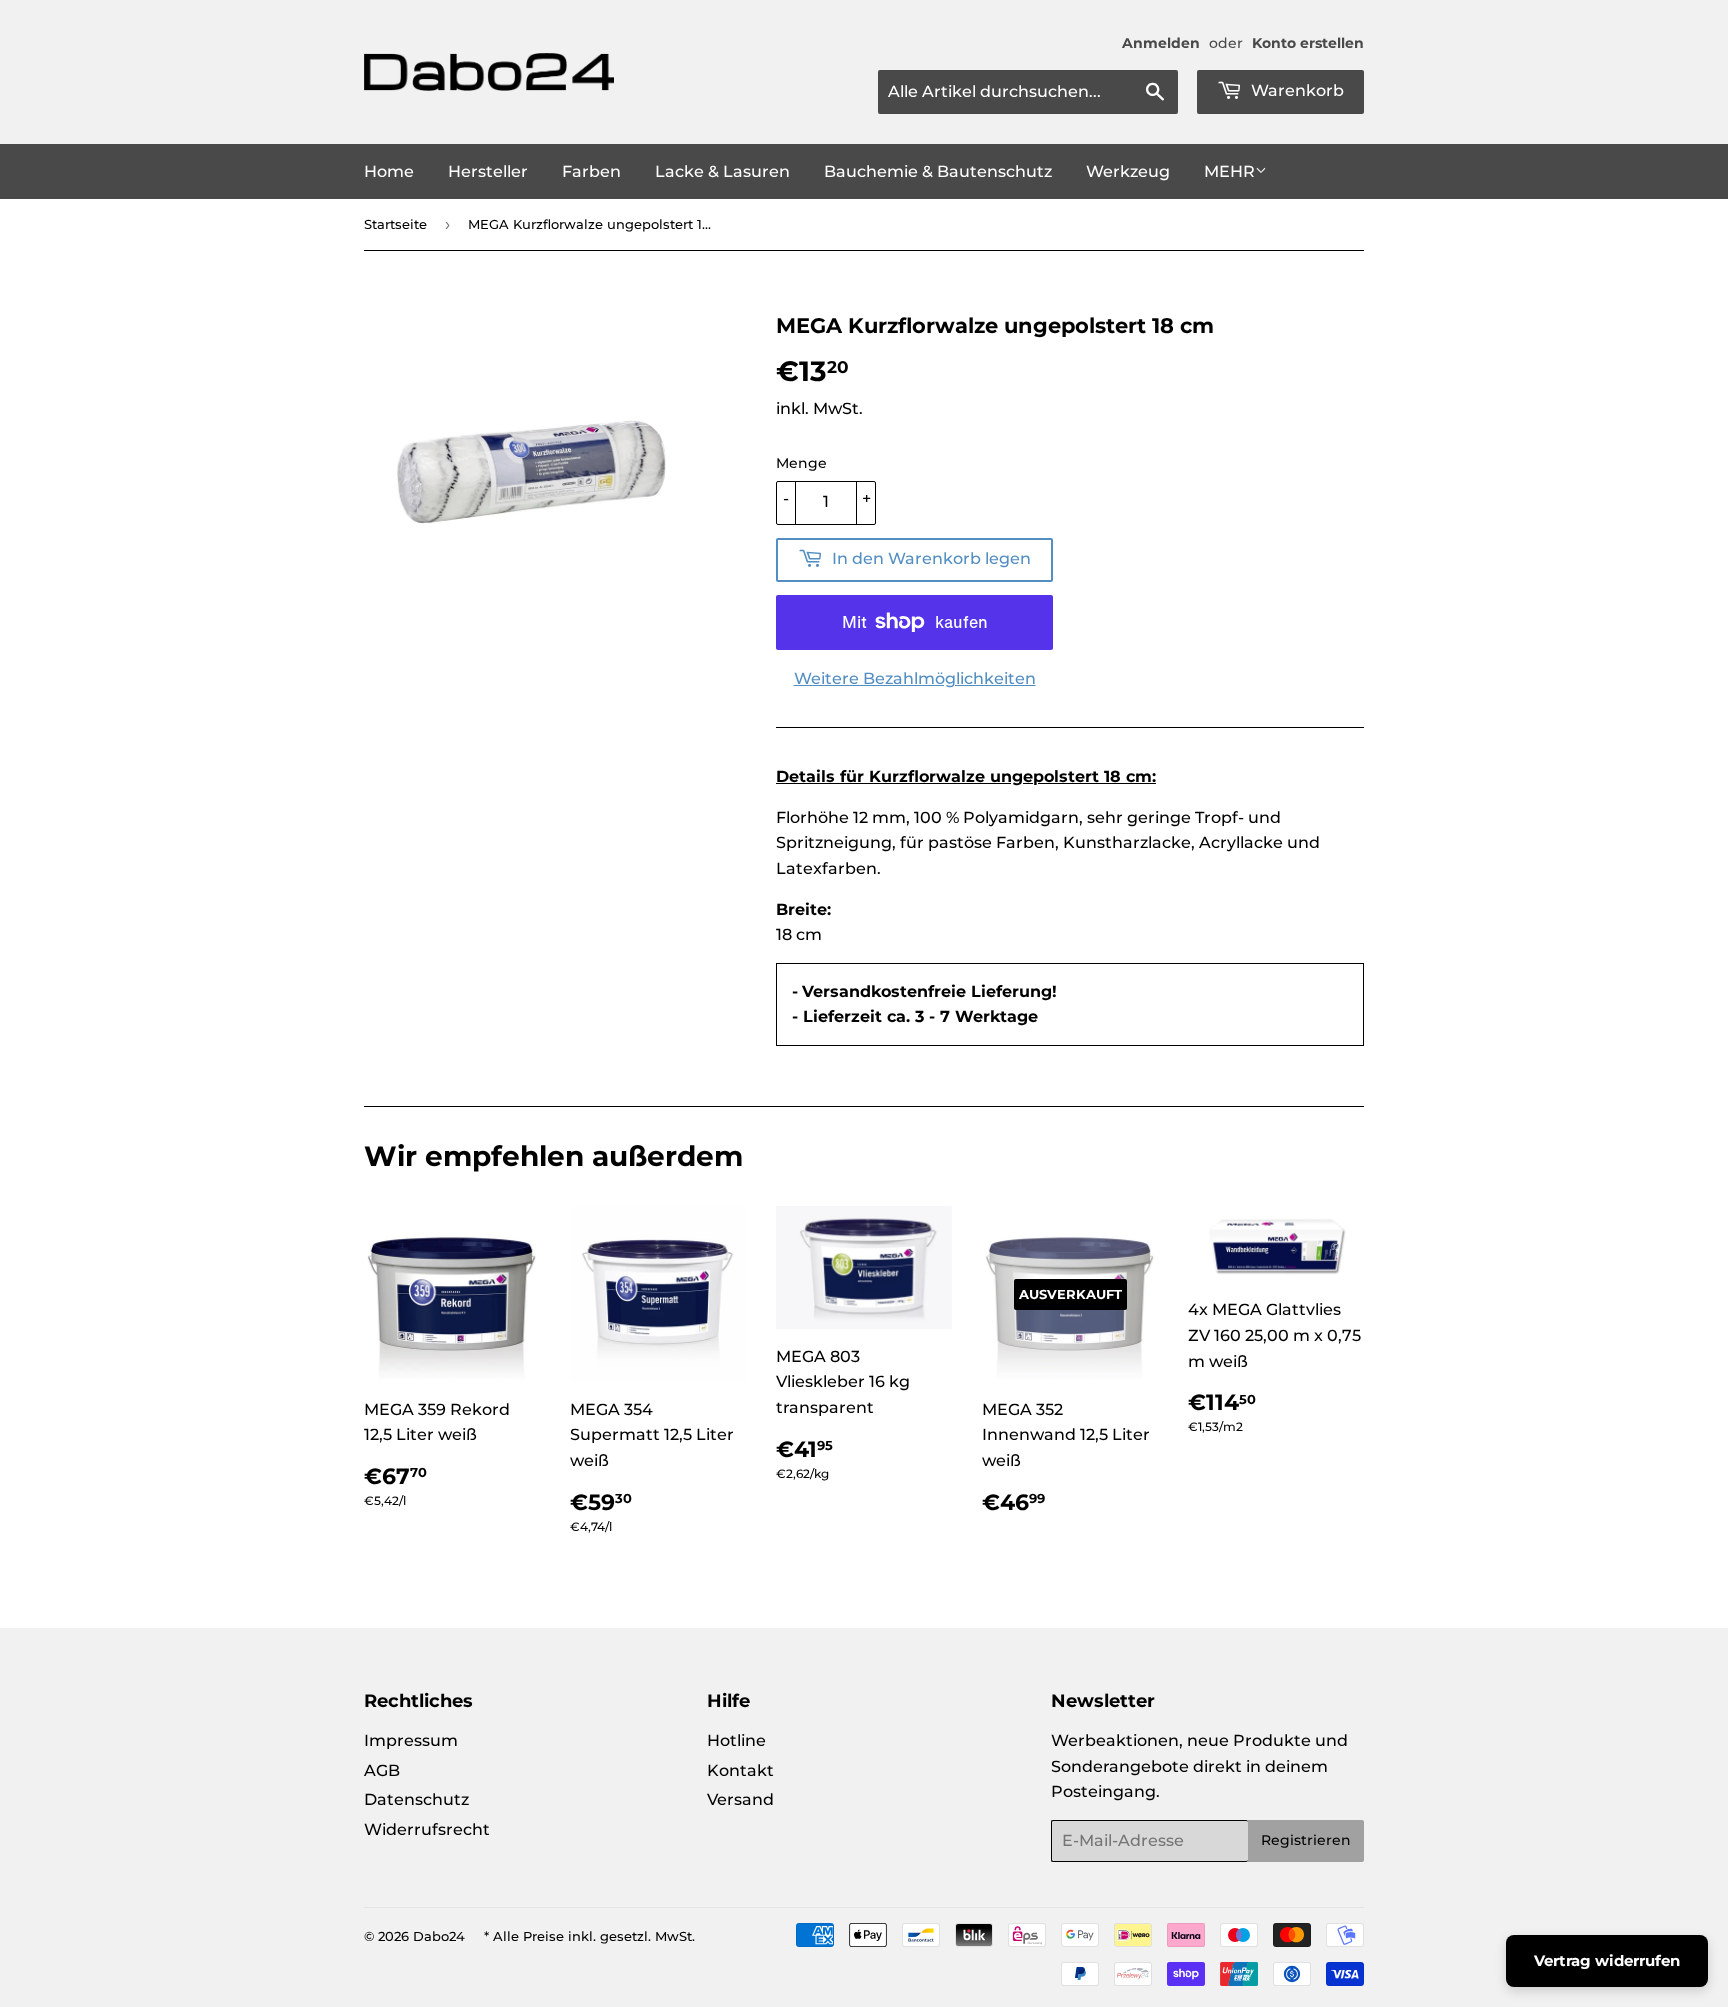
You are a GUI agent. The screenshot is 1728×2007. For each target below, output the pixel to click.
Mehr (1229, 171)
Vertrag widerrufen (1607, 1960)
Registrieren (1306, 1840)
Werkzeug (1128, 171)
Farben (591, 171)
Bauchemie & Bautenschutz (938, 171)
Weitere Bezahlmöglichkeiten (915, 678)
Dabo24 (439, 1936)
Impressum (411, 1740)
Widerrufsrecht (427, 1829)
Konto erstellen (1308, 43)
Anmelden (1161, 43)
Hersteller (488, 171)
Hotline (736, 1740)
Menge (801, 463)
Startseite (395, 224)
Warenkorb (1295, 90)
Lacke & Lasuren (722, 171)
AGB (382, 1770)
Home (389, 171)
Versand (740, 1799)
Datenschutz (416, 1799)
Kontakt (740, 1770)
